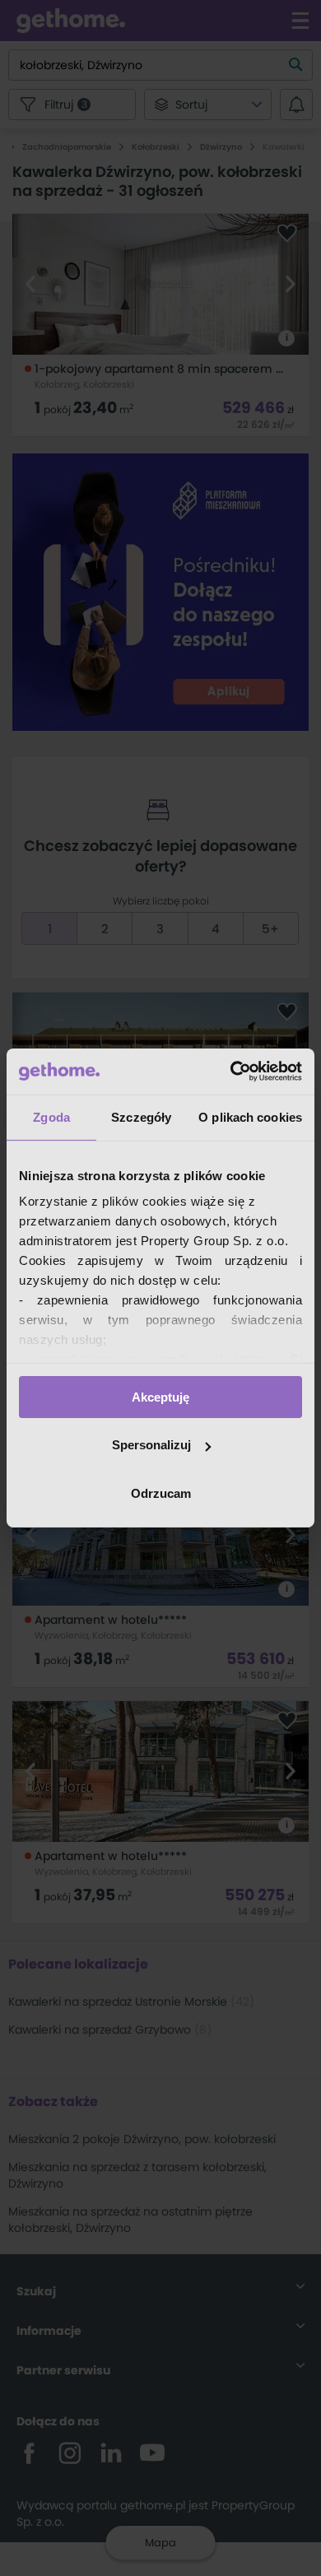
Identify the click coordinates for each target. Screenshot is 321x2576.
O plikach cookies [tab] (250, 1116)
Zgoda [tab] (51, 1116)
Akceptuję (160, 1396)
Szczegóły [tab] (141, 1116)
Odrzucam (161, 1493)
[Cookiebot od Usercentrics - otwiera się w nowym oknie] (231, 1072)
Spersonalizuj (151, 1445)
